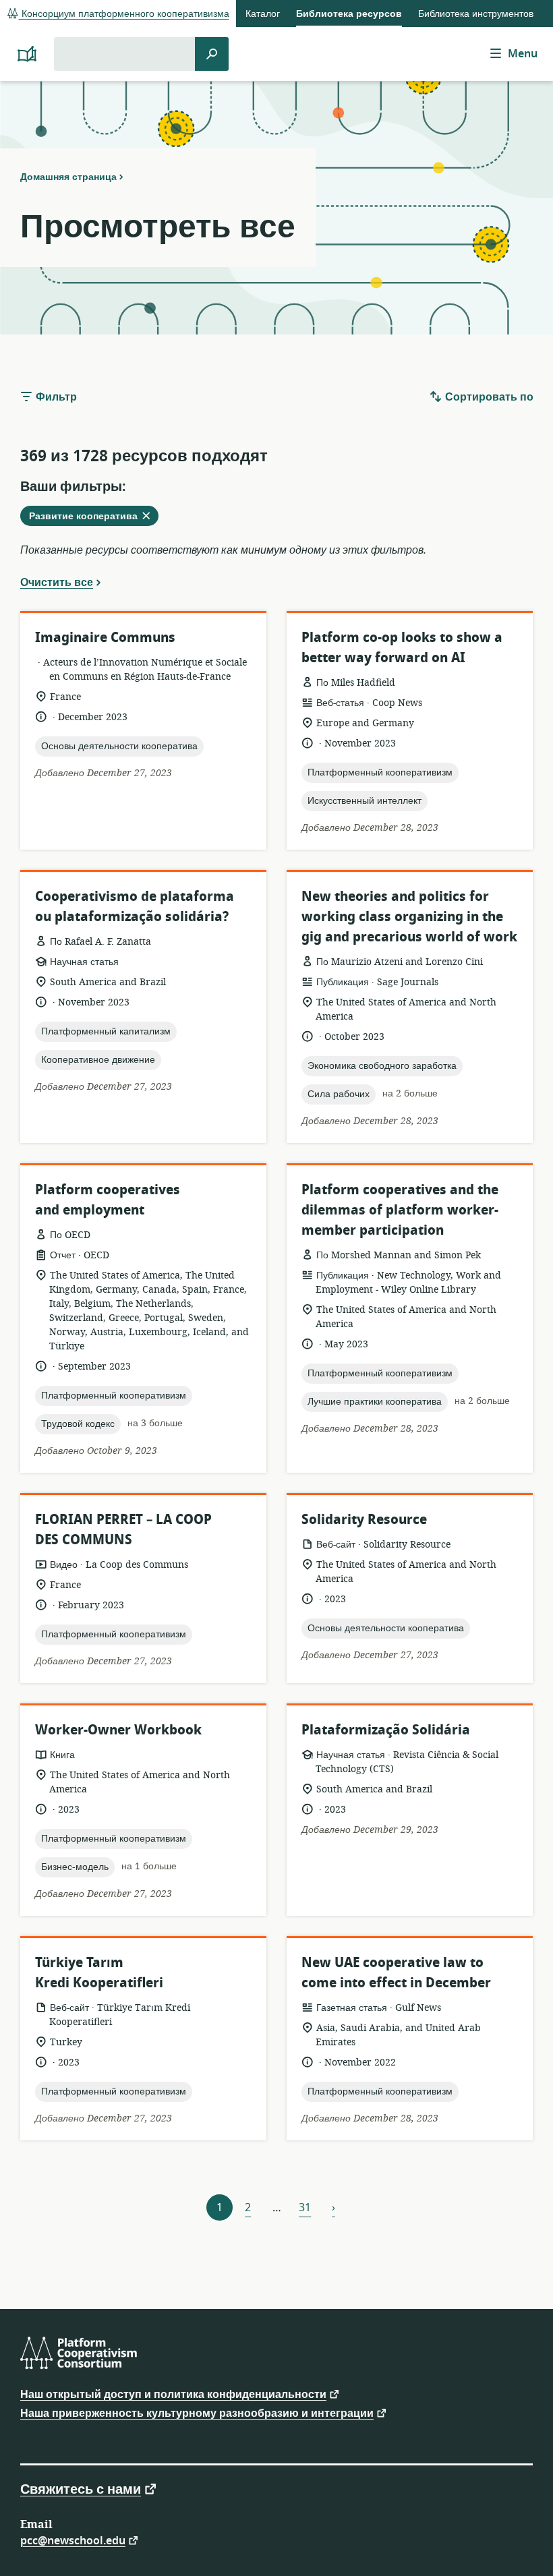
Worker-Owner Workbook (118, 1730)
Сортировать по (488, 397)
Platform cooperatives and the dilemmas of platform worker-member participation (400, 1210)
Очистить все (57, 582)
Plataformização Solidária (386, 1730)
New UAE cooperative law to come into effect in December (396, 1973)
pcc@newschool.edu (73, 2540)
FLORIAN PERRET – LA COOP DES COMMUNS (123, 1530)
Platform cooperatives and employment (108, 1200)
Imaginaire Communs (105, 638)
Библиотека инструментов (476, 14)
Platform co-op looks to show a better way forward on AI (402, 648)
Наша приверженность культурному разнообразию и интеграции (197, 2412)
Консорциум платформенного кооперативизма (124, 14)
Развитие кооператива (93, 517)
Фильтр (55, 397)
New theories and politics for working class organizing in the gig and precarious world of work (409, 917)
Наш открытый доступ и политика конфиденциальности (173, 2394)
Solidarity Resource (364, 1520)
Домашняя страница (68, 177)
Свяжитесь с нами (81, 2488)
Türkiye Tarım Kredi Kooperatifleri (99, 1973)
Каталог (263, 14)
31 (305, 2208)
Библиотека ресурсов (349, 14)
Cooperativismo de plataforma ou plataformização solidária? (135, 907)
